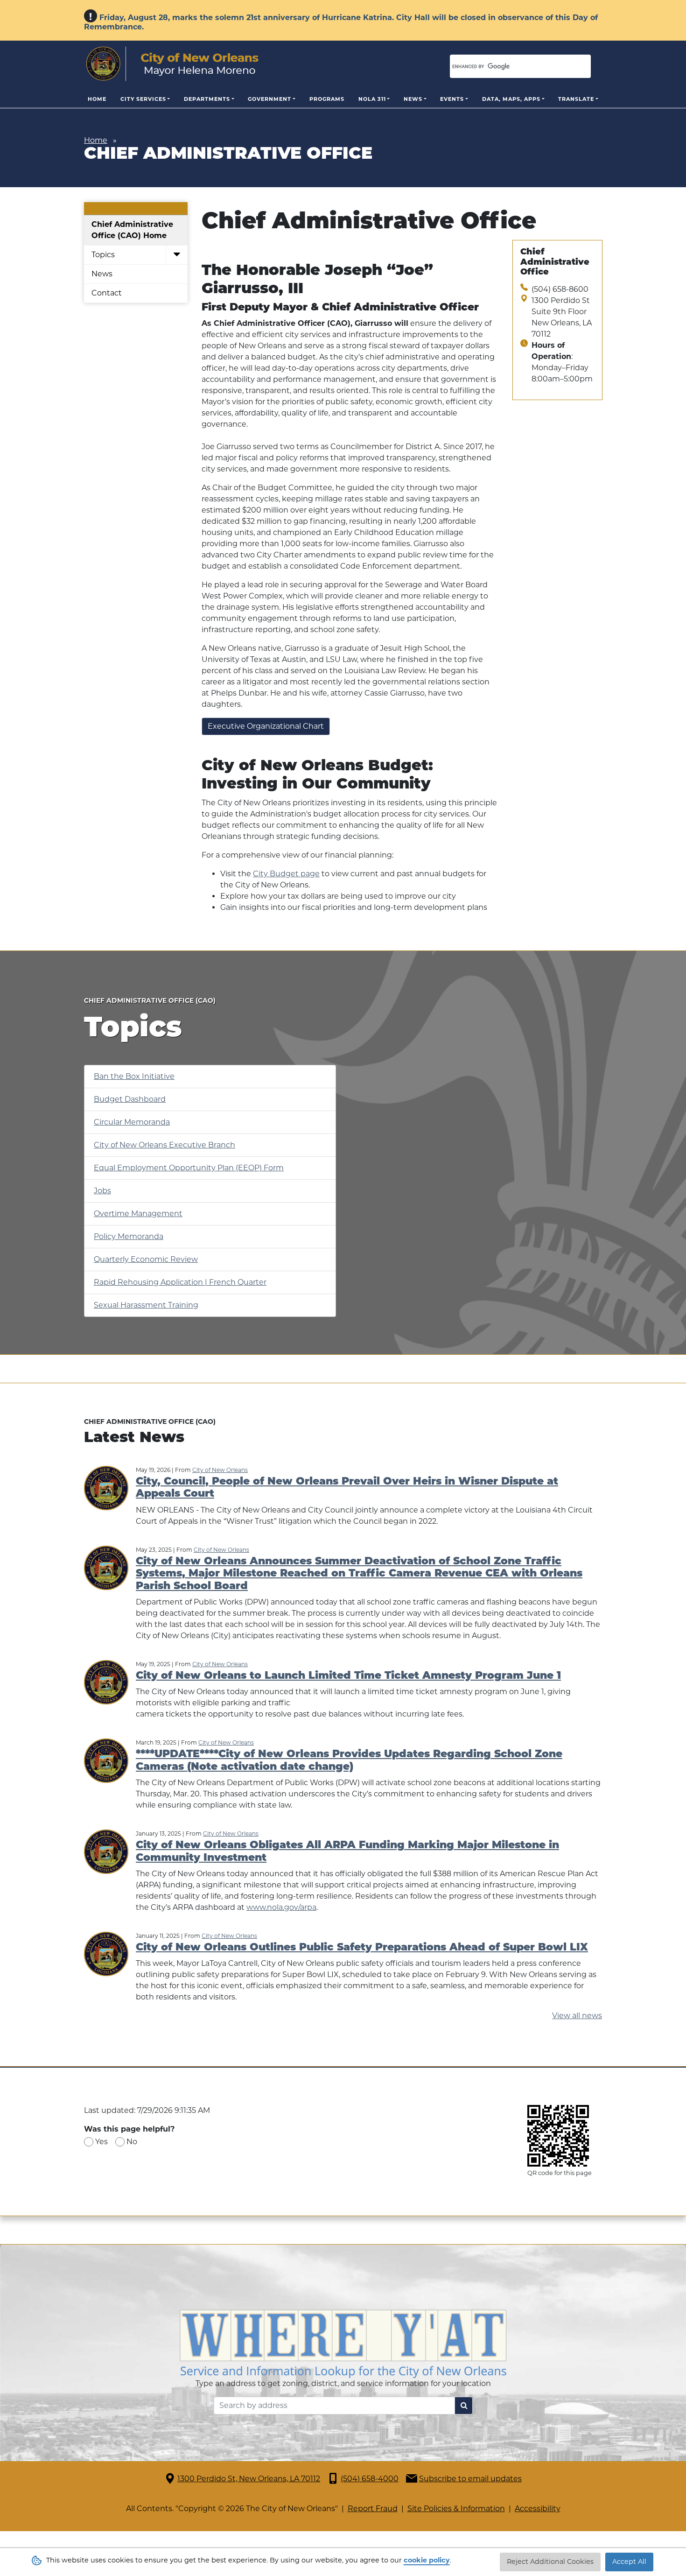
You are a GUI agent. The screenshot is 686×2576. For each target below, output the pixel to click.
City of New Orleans (220, 1470)
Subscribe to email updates (470, 2479)
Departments (207, 99)
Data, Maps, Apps (511, 99)
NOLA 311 (372, 99)
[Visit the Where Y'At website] (343, 2343)
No (132, 2142)
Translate (576, 99)
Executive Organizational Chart (266, 726)
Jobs (102, 1191)
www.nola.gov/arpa (281, 1907)
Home (97, 99)
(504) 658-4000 (370, 2479)
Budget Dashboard (130, 1099)
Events (452, 99)
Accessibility (538, 2509)
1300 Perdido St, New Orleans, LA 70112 (249, 2479)
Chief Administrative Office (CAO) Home (132, 230)
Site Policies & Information (456, 2509)
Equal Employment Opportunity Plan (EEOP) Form (189, 1168)
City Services (143, 99)
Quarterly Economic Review (146, 1259)
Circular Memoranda (132, 1122)
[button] (177, 255)
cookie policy (427, 2560)
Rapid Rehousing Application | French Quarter (180, 1282)
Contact (107, 293)
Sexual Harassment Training (146, 1305)
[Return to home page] (172, 64)
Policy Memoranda (129, 1236)
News (413, 99)
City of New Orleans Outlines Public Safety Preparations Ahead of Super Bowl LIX (362, 1948)
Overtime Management (138, 1214)
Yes (101, 2142)
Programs (327, 99)
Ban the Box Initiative (134, 1076)
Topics (103, 255)
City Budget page (286, 874)
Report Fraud (373, 2509)
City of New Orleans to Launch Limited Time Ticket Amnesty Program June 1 (348, 1676)
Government (269, 99)
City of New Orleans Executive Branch (164, 1145)
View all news (577, 2016)
